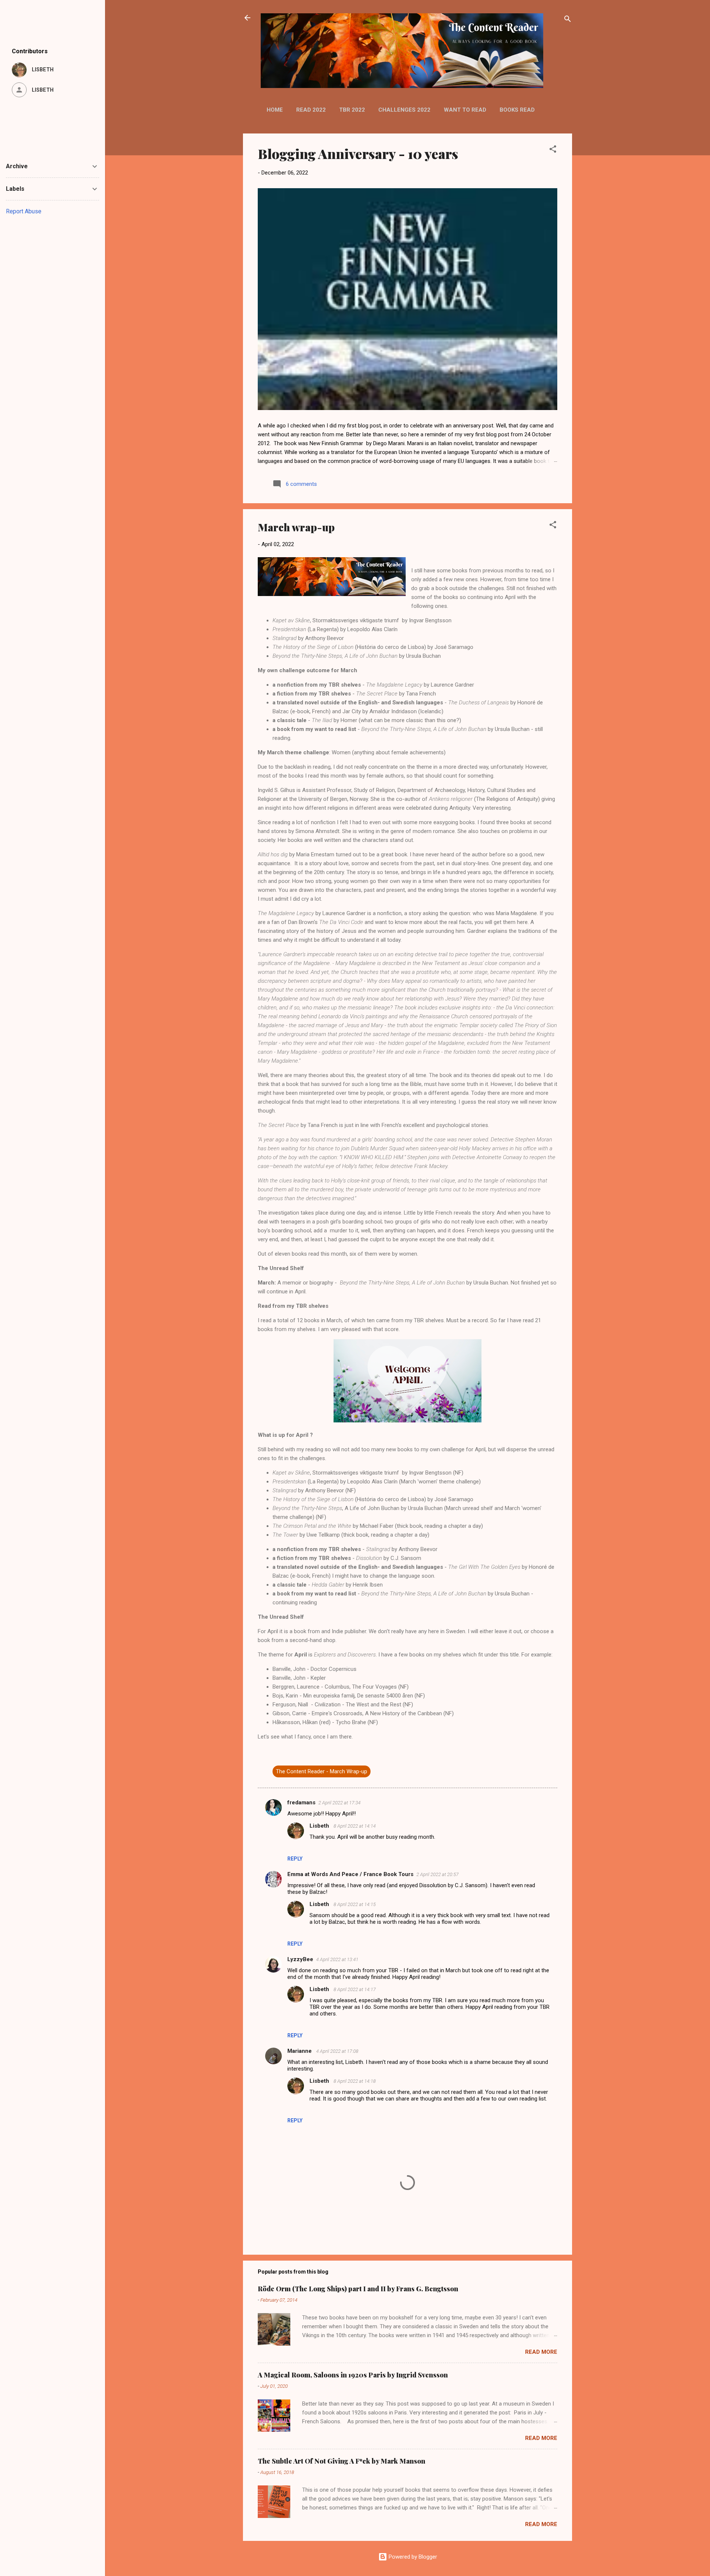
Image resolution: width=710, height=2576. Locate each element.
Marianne (300, 2051)
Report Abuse (24, 211)
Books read (517, 110)
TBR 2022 (352, 110)
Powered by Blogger (412, 2557)
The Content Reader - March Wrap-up (322, 1771)
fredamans (301, 1802)
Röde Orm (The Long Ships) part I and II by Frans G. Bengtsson (358, 2289)
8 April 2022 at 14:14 (355, 1826)
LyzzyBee (300, 1959)
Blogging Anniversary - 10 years (358, 153)
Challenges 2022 (404, 110)
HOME (275, 110)
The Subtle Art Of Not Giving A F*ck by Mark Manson (342, 2461)
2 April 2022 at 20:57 (437, 1874)
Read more (541, 2352)
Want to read (465, 110)
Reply (295, 1859)
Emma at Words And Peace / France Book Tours (350, 1874)
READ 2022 (311, 110)
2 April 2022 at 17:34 (339, 1803)
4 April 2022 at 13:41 (337, 1959)
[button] (553, 150)
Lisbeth (320, 1826)
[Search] (568, 20)
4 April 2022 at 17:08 (337, 2051)
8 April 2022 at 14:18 (355, 2081)
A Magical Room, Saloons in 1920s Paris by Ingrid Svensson (353, 2375)
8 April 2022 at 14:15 (355, 1904)
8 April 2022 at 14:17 (355, 1989)
